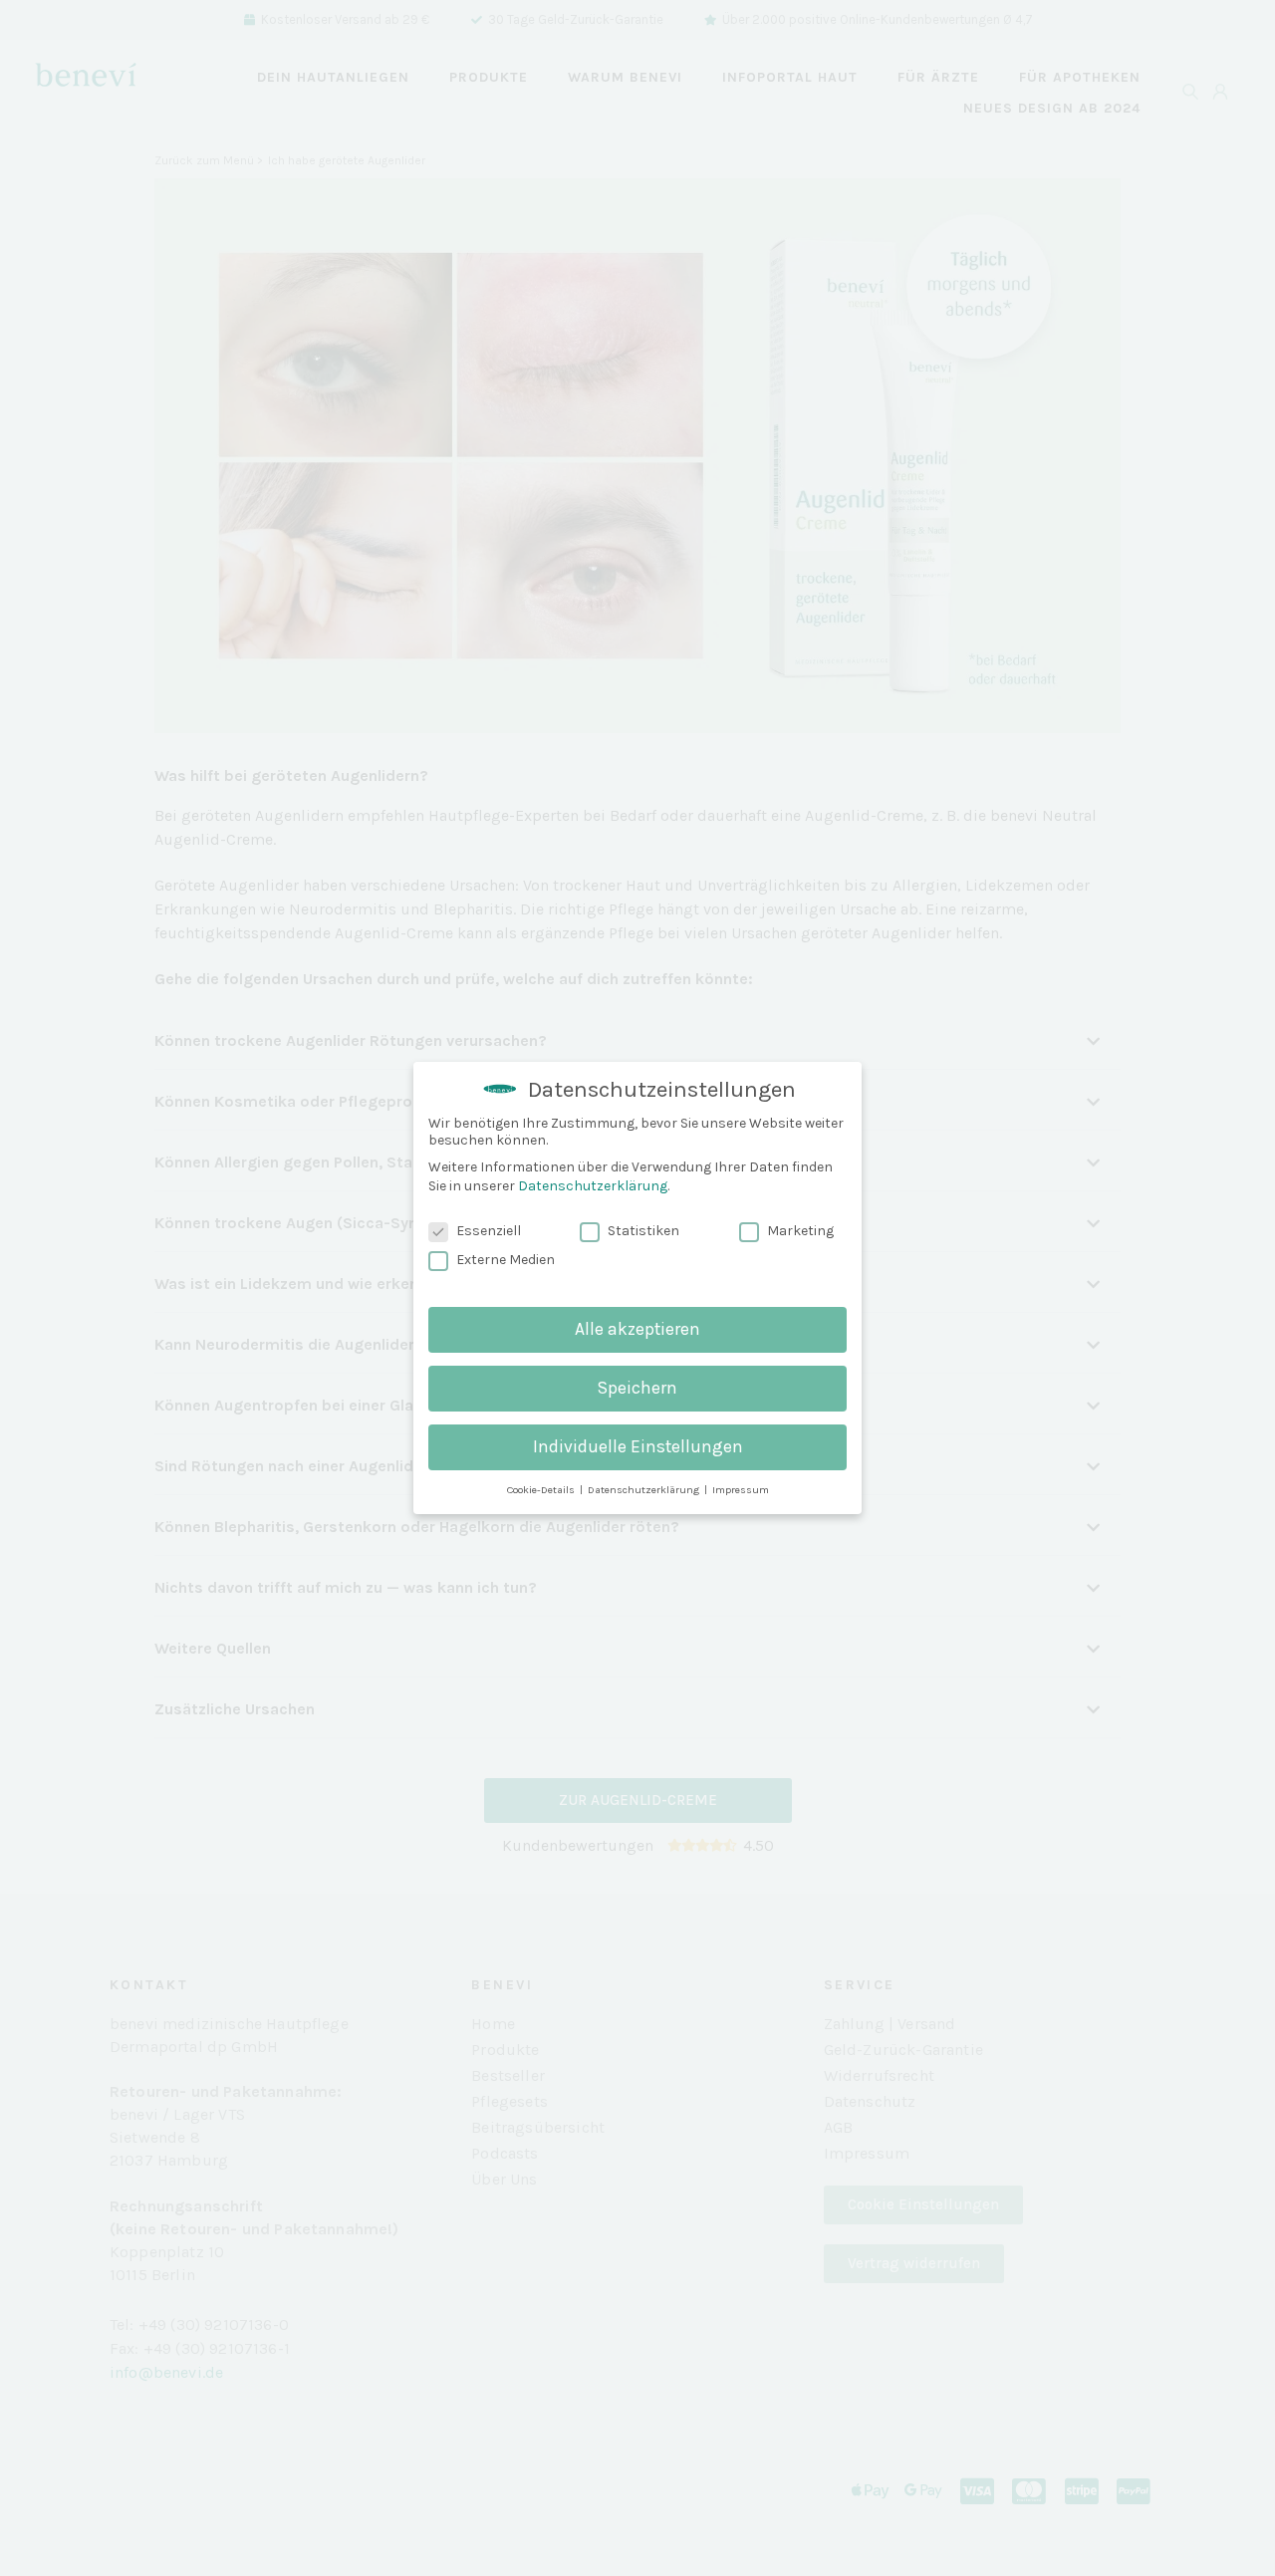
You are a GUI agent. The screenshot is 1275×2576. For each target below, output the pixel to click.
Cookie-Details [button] (542, 1490)
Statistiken (643, 1231)
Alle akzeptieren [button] (637, 1329)
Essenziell (489, 1231)
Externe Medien (506, 1260)
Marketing (800, 1231)
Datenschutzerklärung (593, 1186)
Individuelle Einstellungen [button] (638, 1446)
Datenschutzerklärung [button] (645, 1490)
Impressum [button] (741, 1490)
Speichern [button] (637, 1388)
